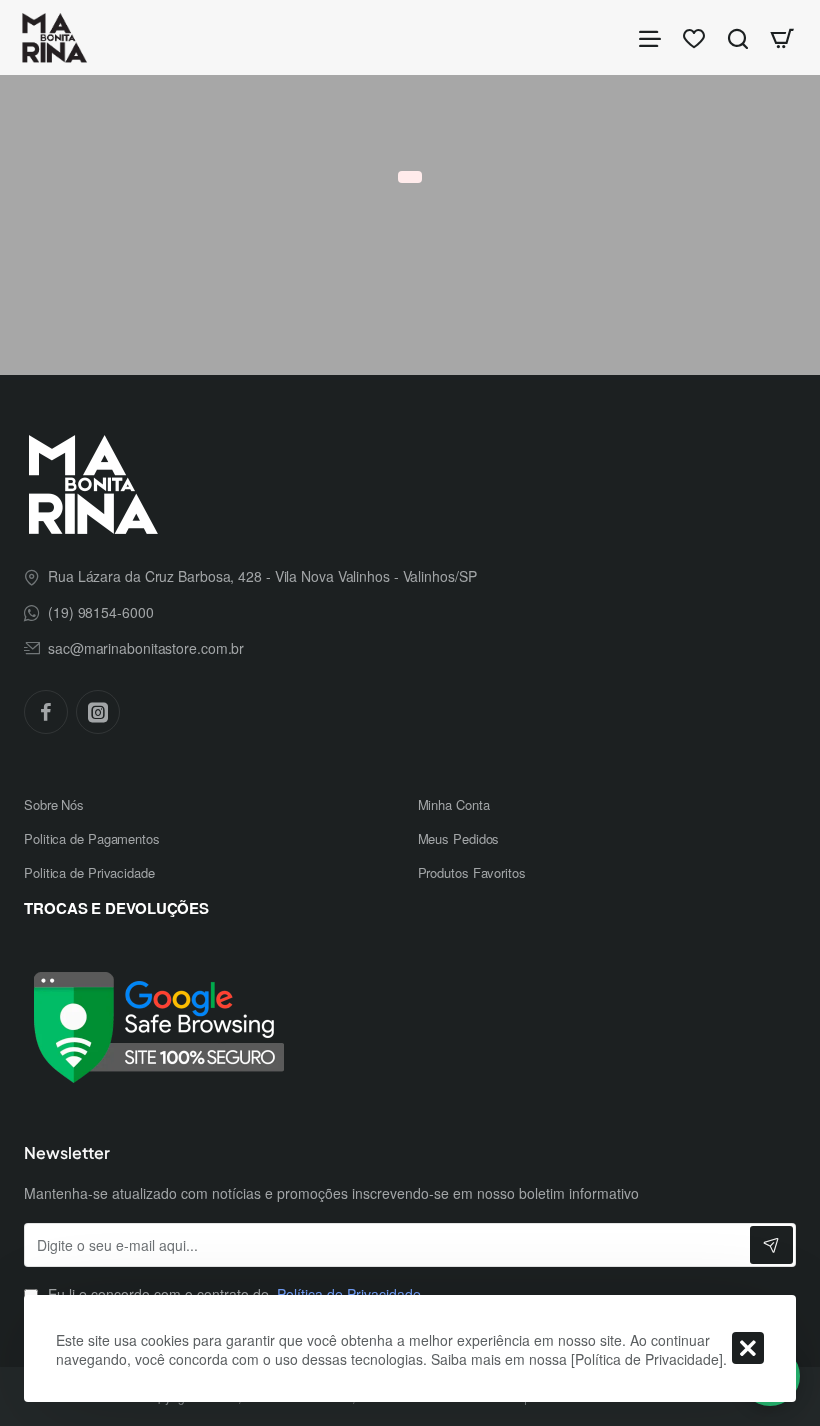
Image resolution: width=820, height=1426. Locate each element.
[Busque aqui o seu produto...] (738, 37)
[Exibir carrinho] (782, 37)
